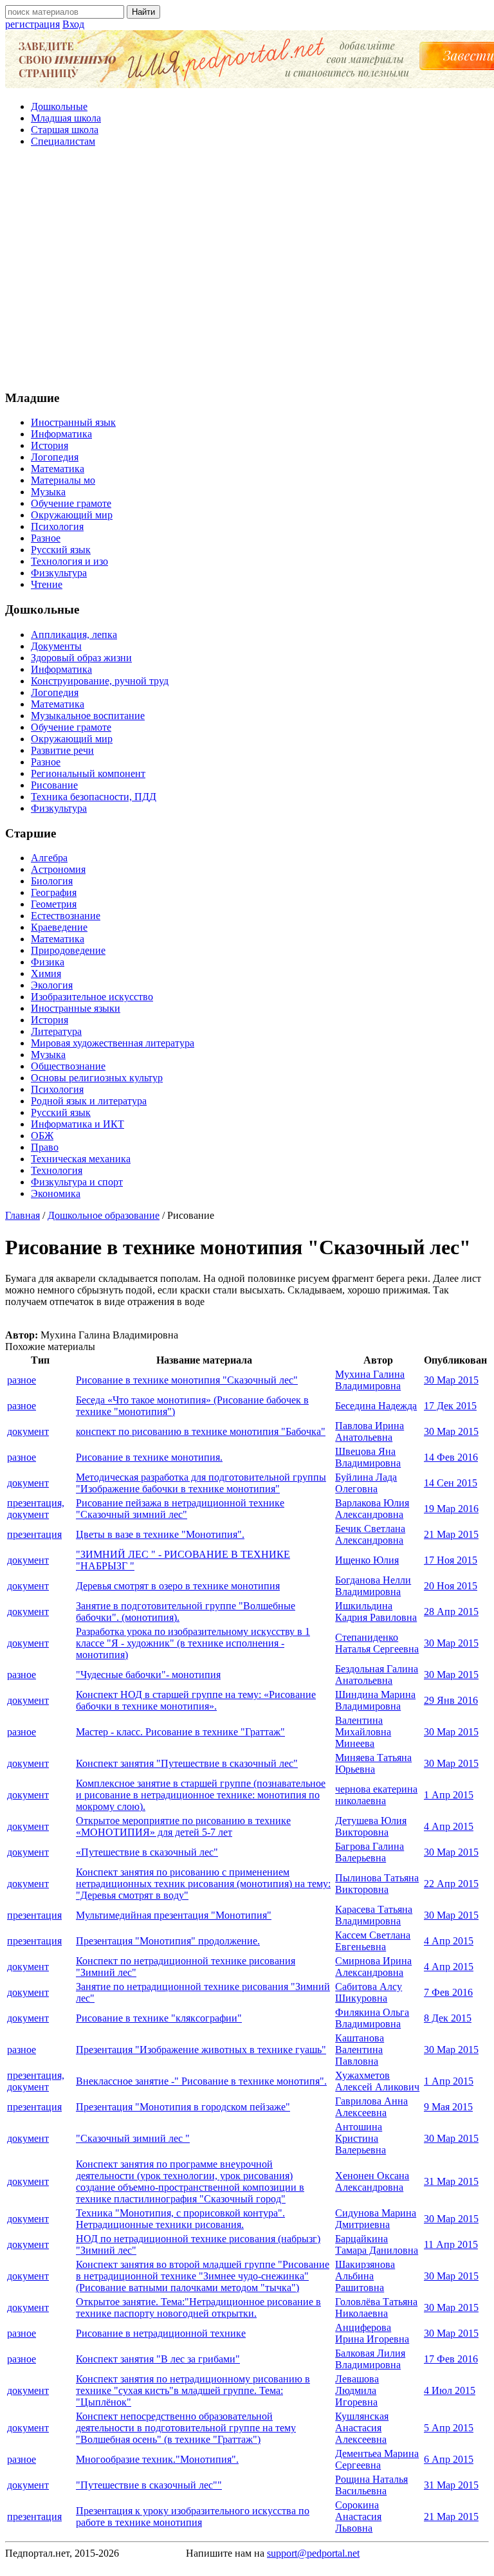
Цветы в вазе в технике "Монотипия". (160, 1534)
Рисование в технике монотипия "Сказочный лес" (187, 1380)
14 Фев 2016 (451, 1457)
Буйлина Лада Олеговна (366, 1483)
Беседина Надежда (376, 1406)
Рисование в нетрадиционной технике (161, 2333)
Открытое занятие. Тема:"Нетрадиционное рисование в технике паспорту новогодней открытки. (198, 2307)
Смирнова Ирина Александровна (373, 1967)
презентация (34, 1534)
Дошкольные (59, 106)
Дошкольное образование (104, 1215)
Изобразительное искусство (92, 997)
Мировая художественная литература (113, 1043)
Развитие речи (62, 750)
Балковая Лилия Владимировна (370, 2359)
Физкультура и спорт (77, 1182)
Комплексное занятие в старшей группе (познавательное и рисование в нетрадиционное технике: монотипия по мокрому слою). (201, 1795)
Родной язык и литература (89, 1101)
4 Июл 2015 (450, 2390)
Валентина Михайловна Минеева (363, 1732)
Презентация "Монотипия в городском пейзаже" (183, 2107)
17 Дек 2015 (450, 1406)
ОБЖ (42, 1136)
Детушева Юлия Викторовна (371, 1826)
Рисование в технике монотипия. (149, 1457)
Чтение (47, 584)
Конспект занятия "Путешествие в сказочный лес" (187, 1763)
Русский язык (61, 550)
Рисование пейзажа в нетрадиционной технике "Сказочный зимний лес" (180, 1509)
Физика (48, 962)
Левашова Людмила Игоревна (357, 2390)
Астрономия (58, 869)
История (50, 445)
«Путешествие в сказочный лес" (147, 1852)
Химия (46, 973)
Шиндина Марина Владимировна (375, 1700)
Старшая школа (65, 130)
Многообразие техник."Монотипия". (157, 2459)
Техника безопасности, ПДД (94, 797)
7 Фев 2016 (448, 1992)
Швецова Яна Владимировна (368, 1457)
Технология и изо (69, 561)
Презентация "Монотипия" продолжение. (168, 1941)
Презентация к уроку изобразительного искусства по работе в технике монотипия (193, 2517)
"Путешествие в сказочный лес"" (149, 2485)
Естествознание (66, 916)
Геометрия (54, 904)
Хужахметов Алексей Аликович (377, 2081)
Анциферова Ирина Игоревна (372, 2333)
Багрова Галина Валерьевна (370, 1852)
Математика (58, 469)
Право (45, 1147)
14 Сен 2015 (451, 1483)
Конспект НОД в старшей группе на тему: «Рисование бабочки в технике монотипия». (196, 1700)
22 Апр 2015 (451, 1884)
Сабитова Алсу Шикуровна (369, 1992)
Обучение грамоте (71, 503)
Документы (56, 646)
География (54, 892)
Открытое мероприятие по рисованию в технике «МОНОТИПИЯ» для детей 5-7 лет (183, 1826)
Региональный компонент (88, 773)
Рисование (54, 785)
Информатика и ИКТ (78, 1124)
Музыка (48, 492)
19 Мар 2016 (451, 1509)
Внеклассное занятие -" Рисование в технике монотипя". (201, 2081)
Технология (57, 1170)
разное (22, 1380)
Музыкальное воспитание (88, 716)
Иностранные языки (76, 1008)
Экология (52, 985)
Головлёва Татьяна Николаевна (376, 2307)
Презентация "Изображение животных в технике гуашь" (201, 2050)
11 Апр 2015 (451, 2244)
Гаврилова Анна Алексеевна (371, 2107)
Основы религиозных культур (97, 1078)
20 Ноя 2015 (451, 1586)
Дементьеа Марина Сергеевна (377, 2459)
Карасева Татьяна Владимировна (374, 1915)
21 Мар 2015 (451, 1534)
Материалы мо (63, 480)
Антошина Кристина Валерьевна (361, 2138)
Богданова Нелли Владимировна (373, 1586)
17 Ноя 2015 (451, 1560)
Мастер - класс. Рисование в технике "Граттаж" (180, 1732)
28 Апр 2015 (451, 1612)
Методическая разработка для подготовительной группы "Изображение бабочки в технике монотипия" (201, 1483)
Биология (52, 881)
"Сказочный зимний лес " (133, 2138)
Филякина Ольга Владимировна (372, 2018)
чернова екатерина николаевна (376, 1795)
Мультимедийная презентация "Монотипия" (174, 1915)
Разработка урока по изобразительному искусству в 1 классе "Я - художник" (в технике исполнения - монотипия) (193, 1643)
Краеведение (59, 927)
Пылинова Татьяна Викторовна (377, 1884)
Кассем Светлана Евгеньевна (373, 1941)
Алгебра (49, 858)
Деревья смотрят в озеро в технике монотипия (178, 1586)
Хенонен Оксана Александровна (372, 2181)
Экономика (56, 1193)
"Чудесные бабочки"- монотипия (148, 1675)
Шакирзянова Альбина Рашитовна (365, 2276)
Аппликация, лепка (74, 635)
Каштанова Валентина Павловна (360, 2050)
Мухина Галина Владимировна (370, 1380)
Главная (23, 1215)
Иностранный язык (73, 422)
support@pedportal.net (313, 2553)
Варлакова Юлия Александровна (372, 1509)
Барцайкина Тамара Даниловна (377, 2244)
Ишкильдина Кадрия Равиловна (376, 1612)
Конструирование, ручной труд (100, 681)
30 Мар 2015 (451, 1380)
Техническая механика (81, 1159)
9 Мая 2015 (448, 2107)
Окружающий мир (72, 515)
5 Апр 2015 (449, 2428)
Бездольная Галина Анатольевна (377, 1675)
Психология (57, 526)
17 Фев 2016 (451, 2359)
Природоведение (68, 950)
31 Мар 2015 (451, 2181)
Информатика (61, 434)
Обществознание (68, 1066)
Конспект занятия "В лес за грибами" (158, 2359)
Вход (73, 24)
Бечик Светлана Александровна (370, 1534)
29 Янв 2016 (451, 1700)
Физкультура (59, 573)
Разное (46, 538)
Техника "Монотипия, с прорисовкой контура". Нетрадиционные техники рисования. (180, 2219)
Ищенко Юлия (367, 1560)
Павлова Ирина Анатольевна (370, 1431)
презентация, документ (36, 1509)
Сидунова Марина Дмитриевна (376, 2219)
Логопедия (55, 457)
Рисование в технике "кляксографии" (159, 2018)
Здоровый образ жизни (81, 658)
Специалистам (63, 141)
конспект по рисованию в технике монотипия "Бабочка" (201, 1431)
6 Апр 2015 (449, 2459)
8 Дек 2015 (448, 2018)
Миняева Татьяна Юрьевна (373, 1763)
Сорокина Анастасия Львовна (358, 2517)
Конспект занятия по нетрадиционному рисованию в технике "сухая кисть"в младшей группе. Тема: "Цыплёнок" (193, 2390)
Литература (56, 1031)
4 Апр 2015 (449, 1826)
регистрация (32, 24)
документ (28, 1431)
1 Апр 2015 (449, 1795)
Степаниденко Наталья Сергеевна (377, 1643)
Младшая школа (66, 118)
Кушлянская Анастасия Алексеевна (362, 2428)
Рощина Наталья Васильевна (371, 2485)
